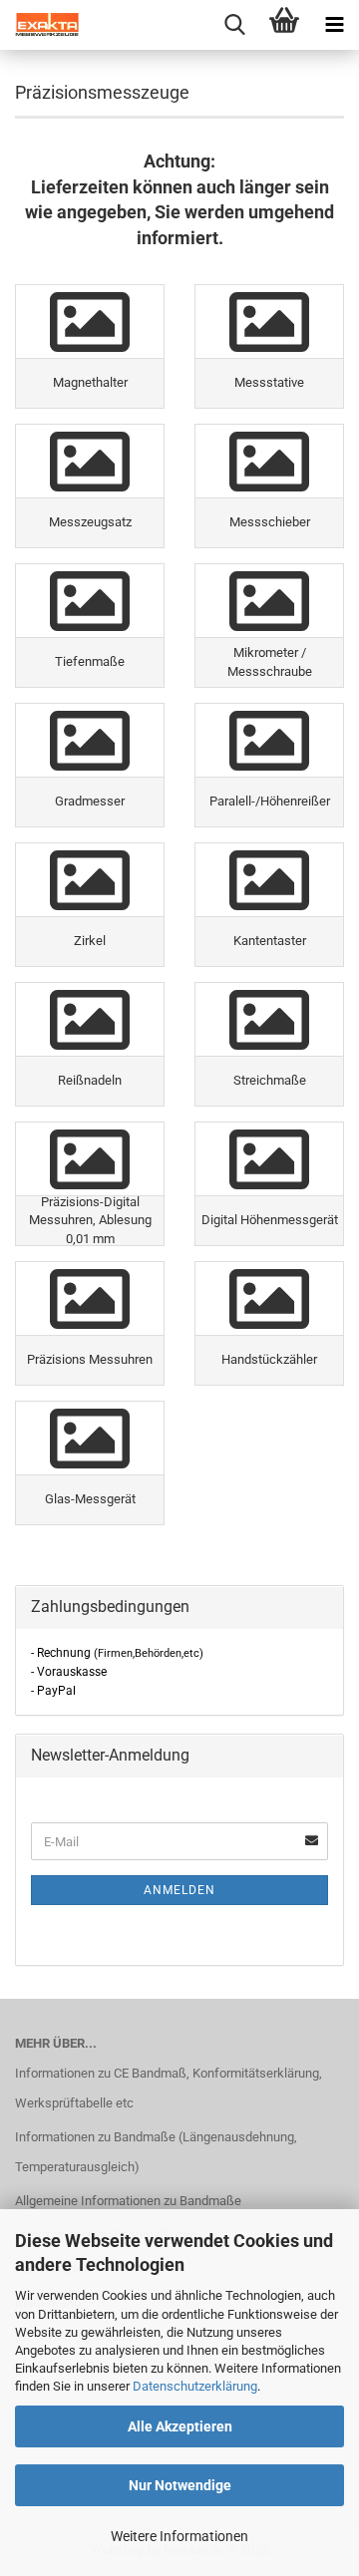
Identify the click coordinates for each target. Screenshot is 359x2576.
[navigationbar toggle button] (334, 25)
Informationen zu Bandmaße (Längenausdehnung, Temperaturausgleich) (156, 2152)
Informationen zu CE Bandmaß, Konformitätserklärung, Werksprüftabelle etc (169, 2088)
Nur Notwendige (180, 2485)
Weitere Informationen (179, 2536)
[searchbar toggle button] (234, 25)
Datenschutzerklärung (195, 2386)
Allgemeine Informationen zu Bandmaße (128, 2201)
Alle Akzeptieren (180, 2426)
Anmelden (179, 1890)
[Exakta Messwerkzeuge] (40, 25)
